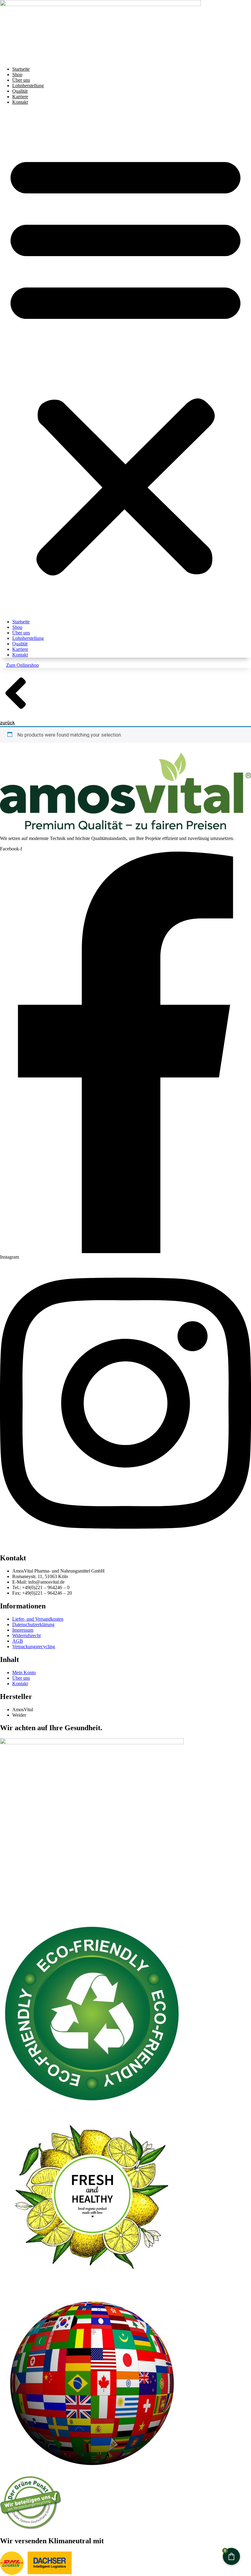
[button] (125, 362)
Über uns (21, 80)
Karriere (20, 97)
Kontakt (20, 102)
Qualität (20, 91)
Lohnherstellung (28, 86)
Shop (17, 75)
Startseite (21, 69)
